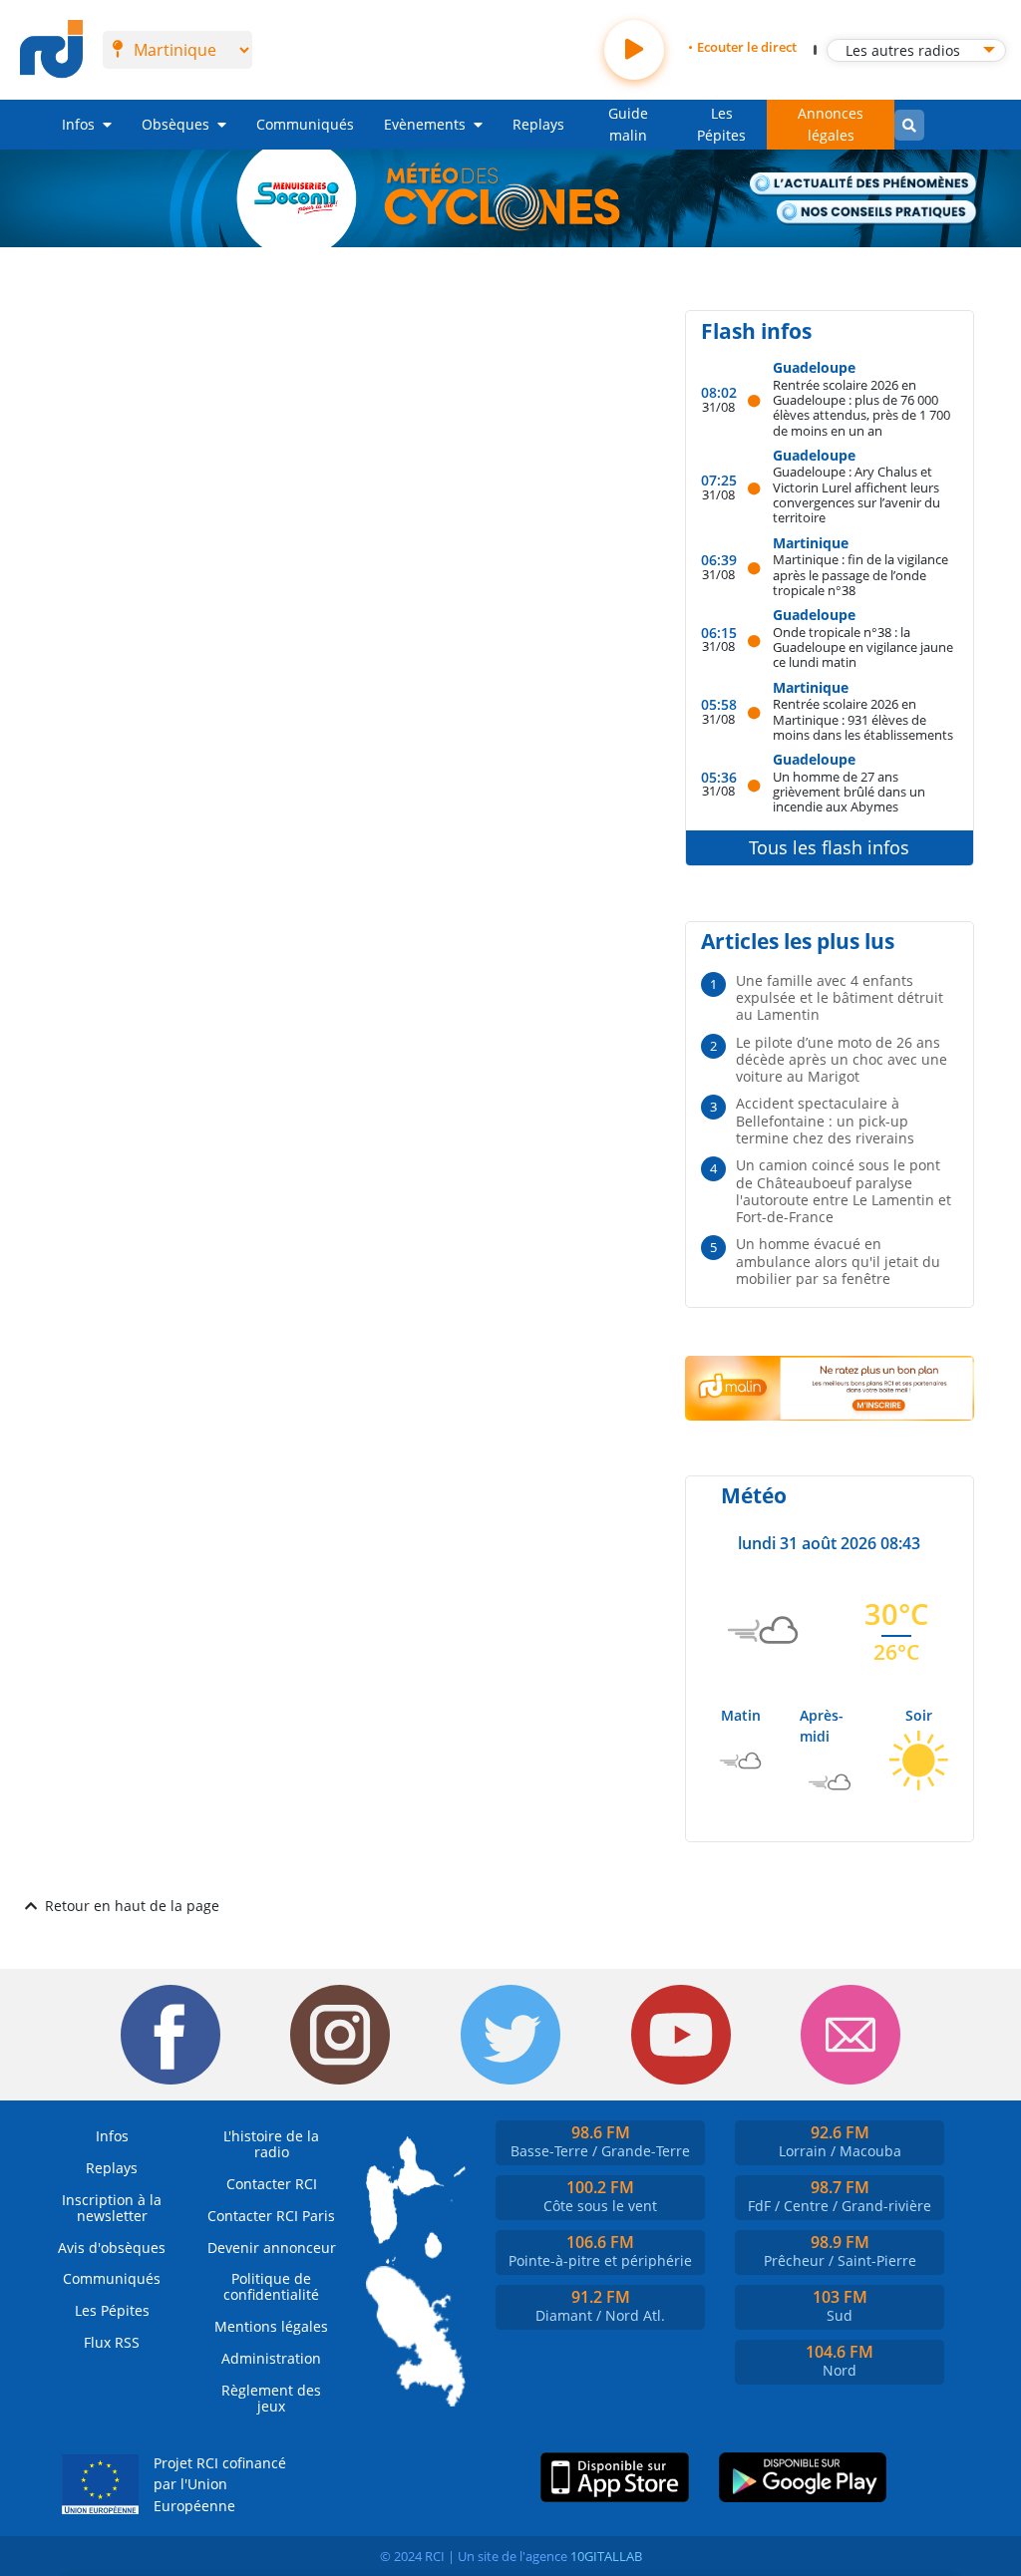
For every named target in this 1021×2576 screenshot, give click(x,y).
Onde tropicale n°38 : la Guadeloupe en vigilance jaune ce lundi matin (863, 647)
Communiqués (305, 124)
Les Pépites (721, 124)
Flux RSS (112, 2342)
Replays (538, 124)
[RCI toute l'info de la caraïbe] (51, 50)
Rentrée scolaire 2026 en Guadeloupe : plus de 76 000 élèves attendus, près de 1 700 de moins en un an (861, 407)
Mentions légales (271, 2326)
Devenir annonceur (272, 2248)
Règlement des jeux (271, 2398)
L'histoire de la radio (271, 2144)
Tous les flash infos (829, 847)
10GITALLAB (606, 2556)
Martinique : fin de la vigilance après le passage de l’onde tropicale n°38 (860, 574)
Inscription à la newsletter (112, 2208)
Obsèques (175, 124)
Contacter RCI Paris (271, 2216)
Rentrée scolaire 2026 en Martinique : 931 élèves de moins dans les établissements (863, 719)
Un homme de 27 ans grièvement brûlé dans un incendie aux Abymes (849, 792)
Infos (78, 124)
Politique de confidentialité (271, 2286)
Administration (271, 2358)
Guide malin (628, 124)
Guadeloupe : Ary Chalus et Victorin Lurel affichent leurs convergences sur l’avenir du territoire (856, 494)
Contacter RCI (272, 2184)
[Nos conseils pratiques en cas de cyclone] (877, 213)
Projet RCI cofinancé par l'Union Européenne (220, 2484)
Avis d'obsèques (112, 2248)
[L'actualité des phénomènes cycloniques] (863, 185)
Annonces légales (831, 124)
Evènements (425, 124)
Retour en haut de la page (132, 1906)
